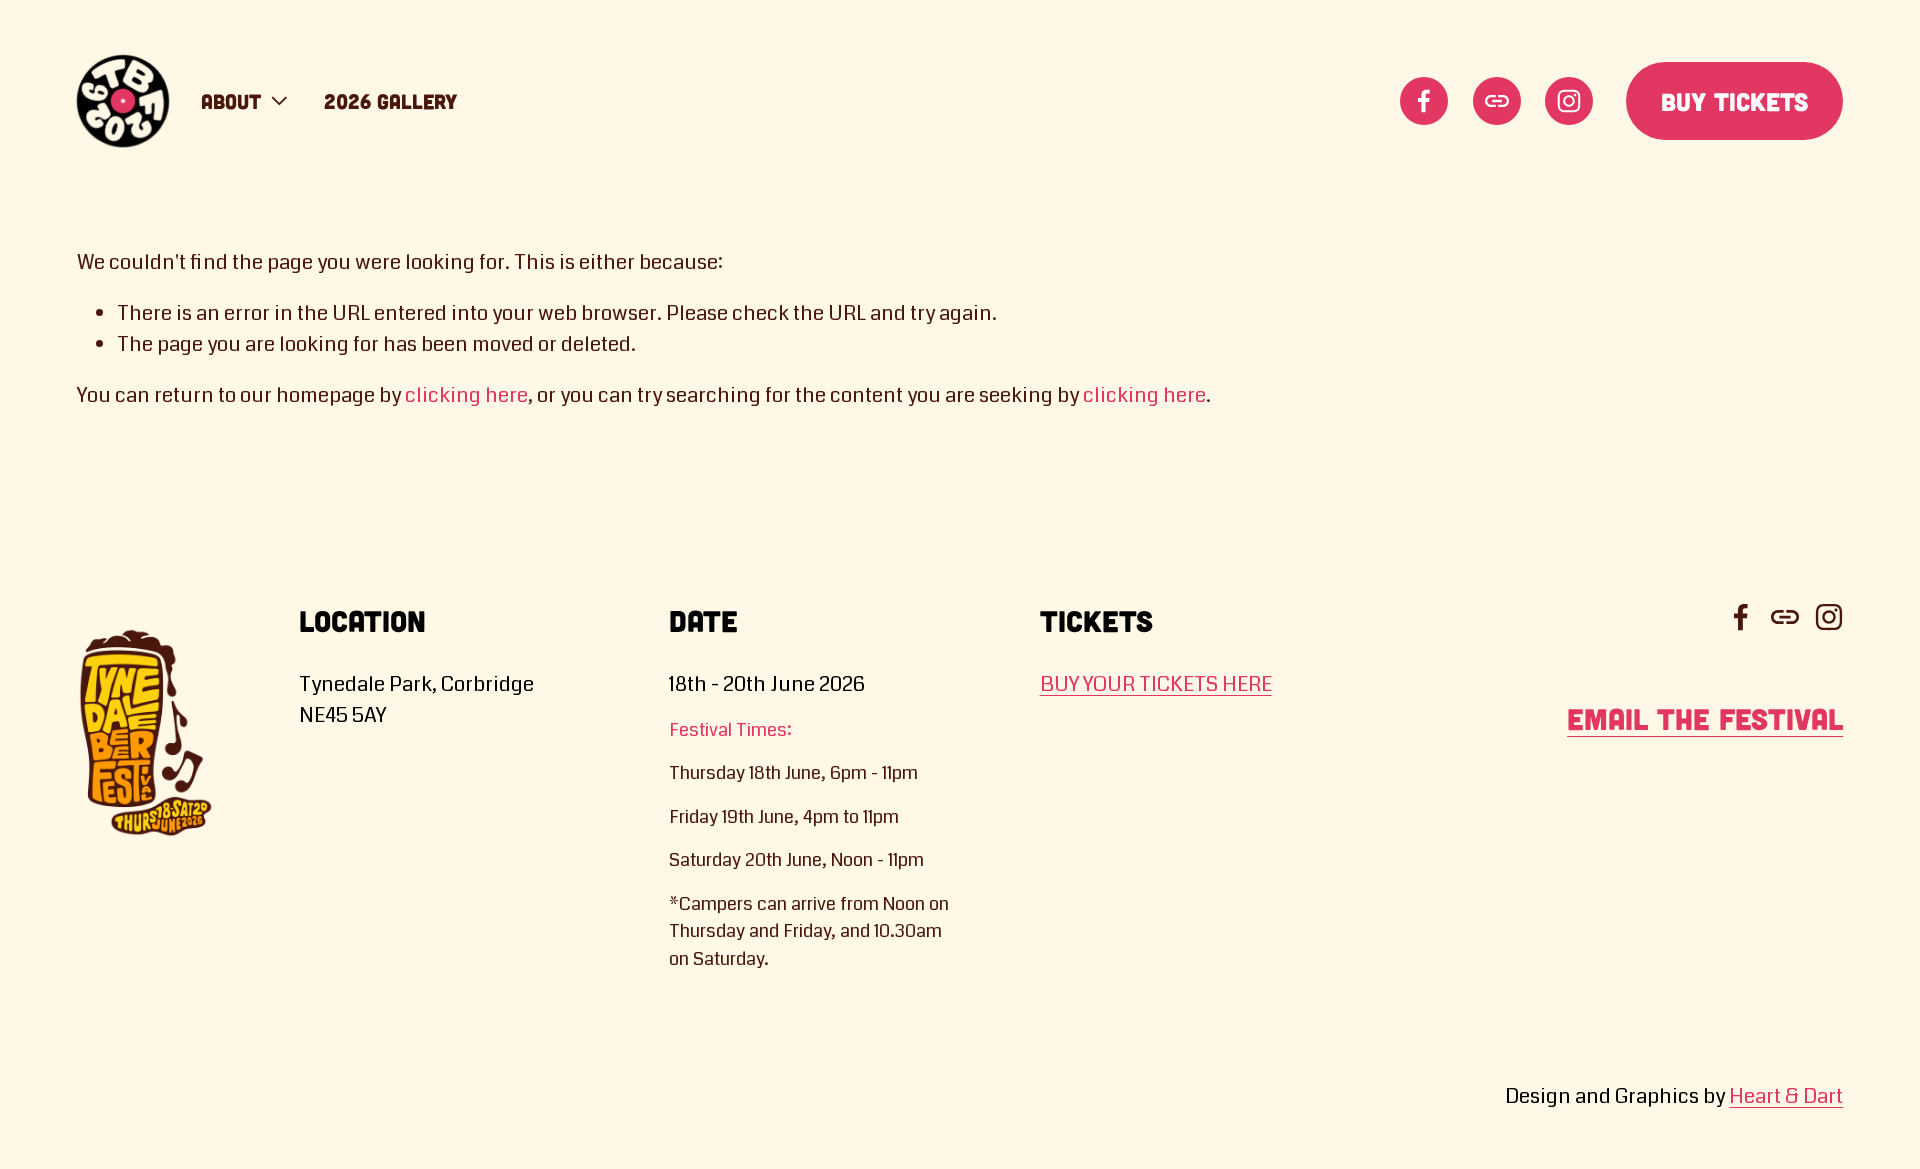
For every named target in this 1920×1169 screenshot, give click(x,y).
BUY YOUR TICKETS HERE (1156, 684)
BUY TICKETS (1734, 101)
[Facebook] (1424, 101)
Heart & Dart (1786, 1096)
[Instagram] (1569, 101)
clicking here (466, 395)
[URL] (1497, 101)
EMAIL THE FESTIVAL (1705, 718)
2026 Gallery (390, 101)
